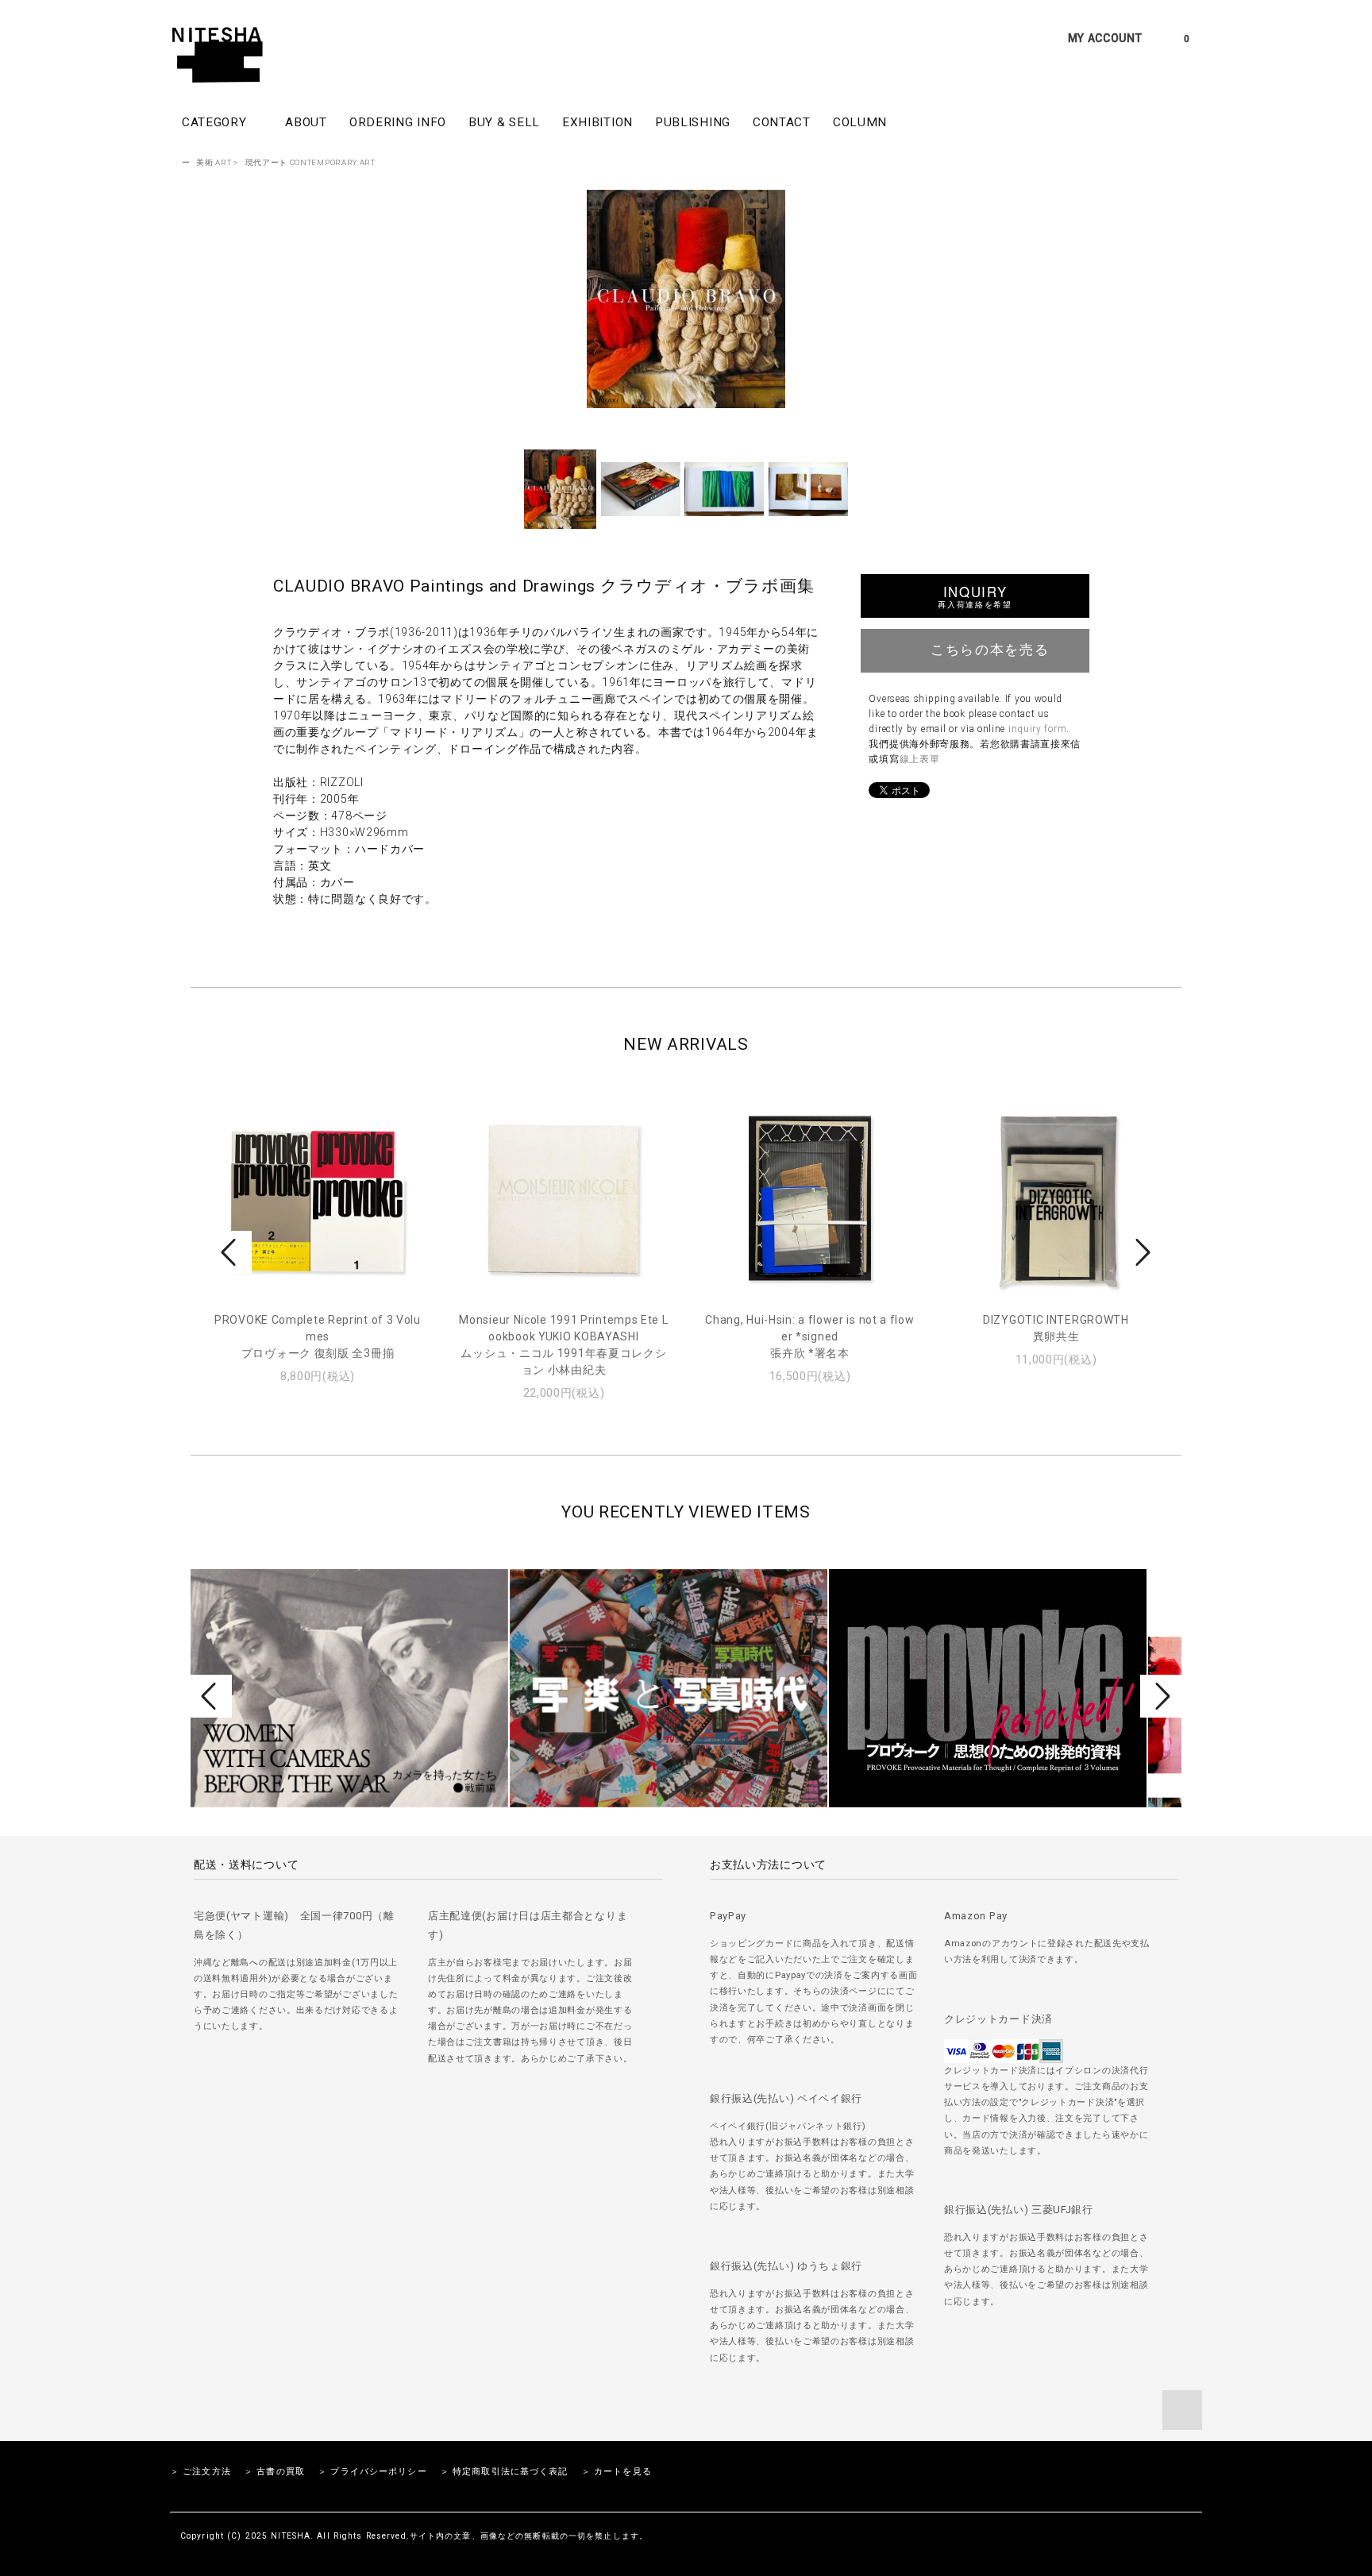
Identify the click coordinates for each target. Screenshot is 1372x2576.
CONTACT (782, 122)
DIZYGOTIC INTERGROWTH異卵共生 (1056, 1328)
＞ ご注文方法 (200, 2472)
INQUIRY (975, 596)
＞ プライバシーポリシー (372, 2472)
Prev (231, 1252)
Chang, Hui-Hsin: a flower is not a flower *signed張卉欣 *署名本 (809, 1336)
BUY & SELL (504, 122)
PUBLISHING (693, 122)
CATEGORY (216, 122)
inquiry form (1037, 729)
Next (1141, 1252)
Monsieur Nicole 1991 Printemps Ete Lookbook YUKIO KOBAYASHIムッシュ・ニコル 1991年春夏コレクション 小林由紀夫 (563, 1345)
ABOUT (306, 122)
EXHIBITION (597, 122)
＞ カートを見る (617, 2472)
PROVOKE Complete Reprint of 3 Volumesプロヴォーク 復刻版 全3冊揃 (318, 1336)
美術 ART (214, 162)
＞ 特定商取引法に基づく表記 (504, 2472)
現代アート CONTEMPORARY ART (310, 162)
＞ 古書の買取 (274, 2472)
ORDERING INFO (398, 122)
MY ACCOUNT (1105, 38)
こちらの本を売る (990, 649)
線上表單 (920, 759)
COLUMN (860, 122)
